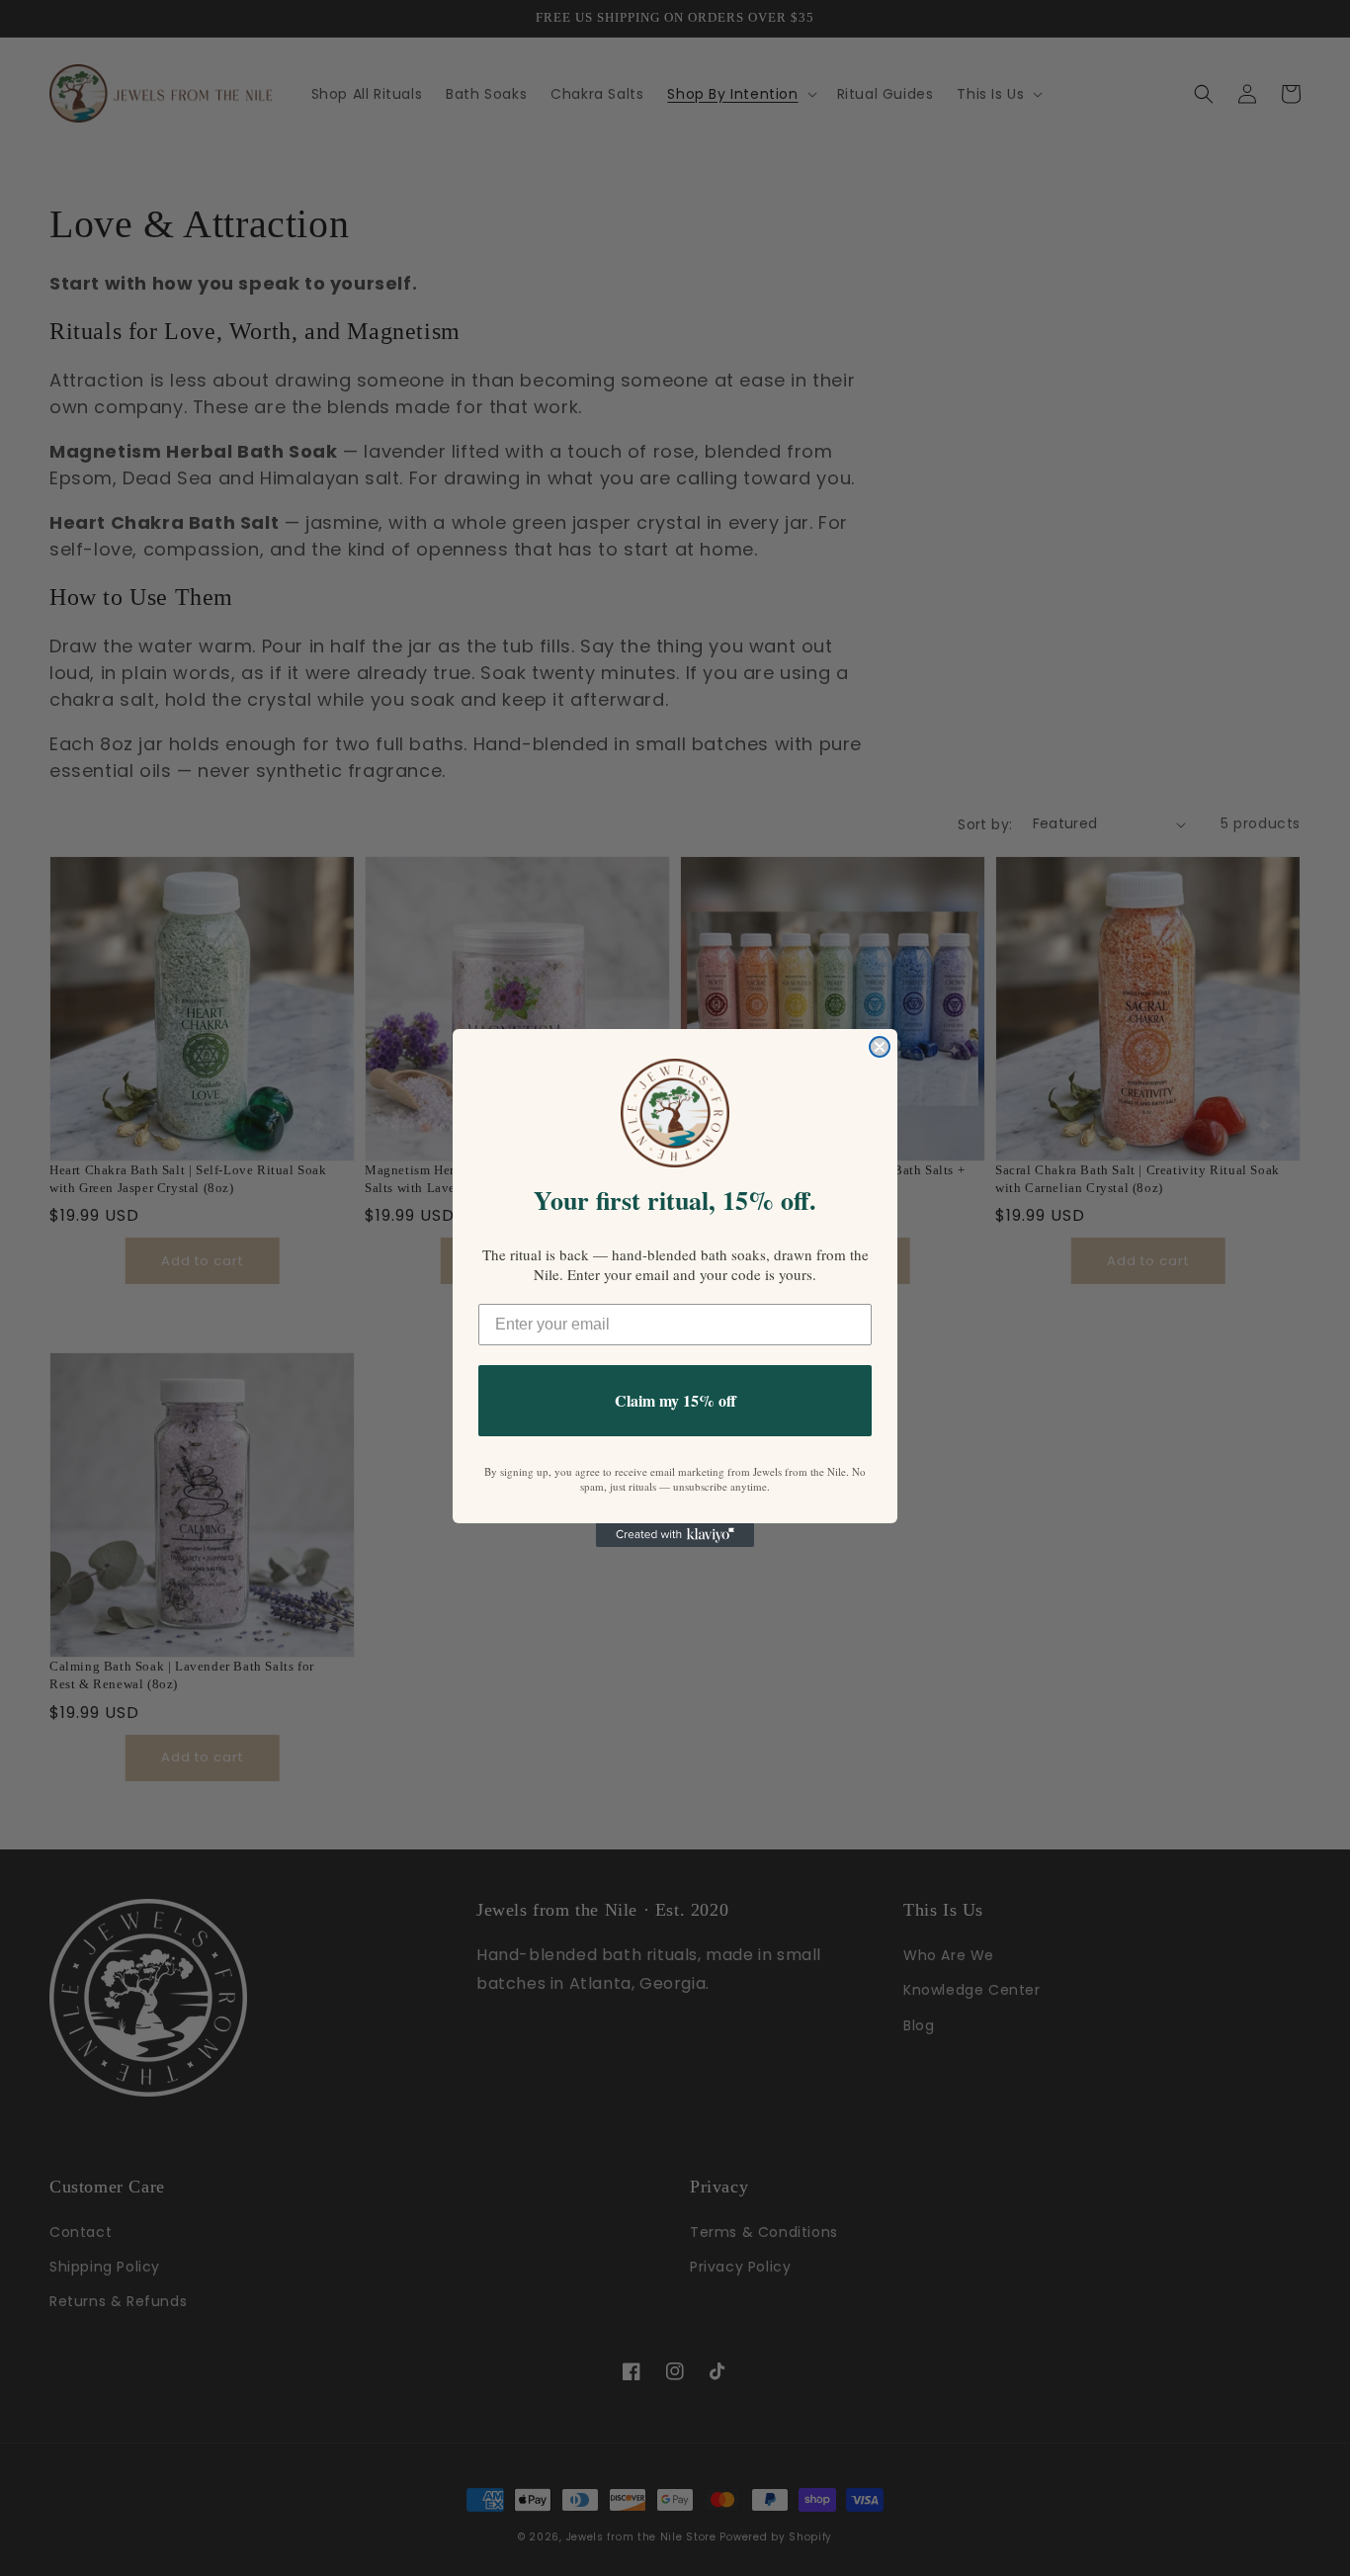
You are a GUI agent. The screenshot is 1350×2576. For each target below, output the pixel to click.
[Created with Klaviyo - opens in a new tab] (675, 1535)
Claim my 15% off (675, 1400)
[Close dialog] (880, 1047)
